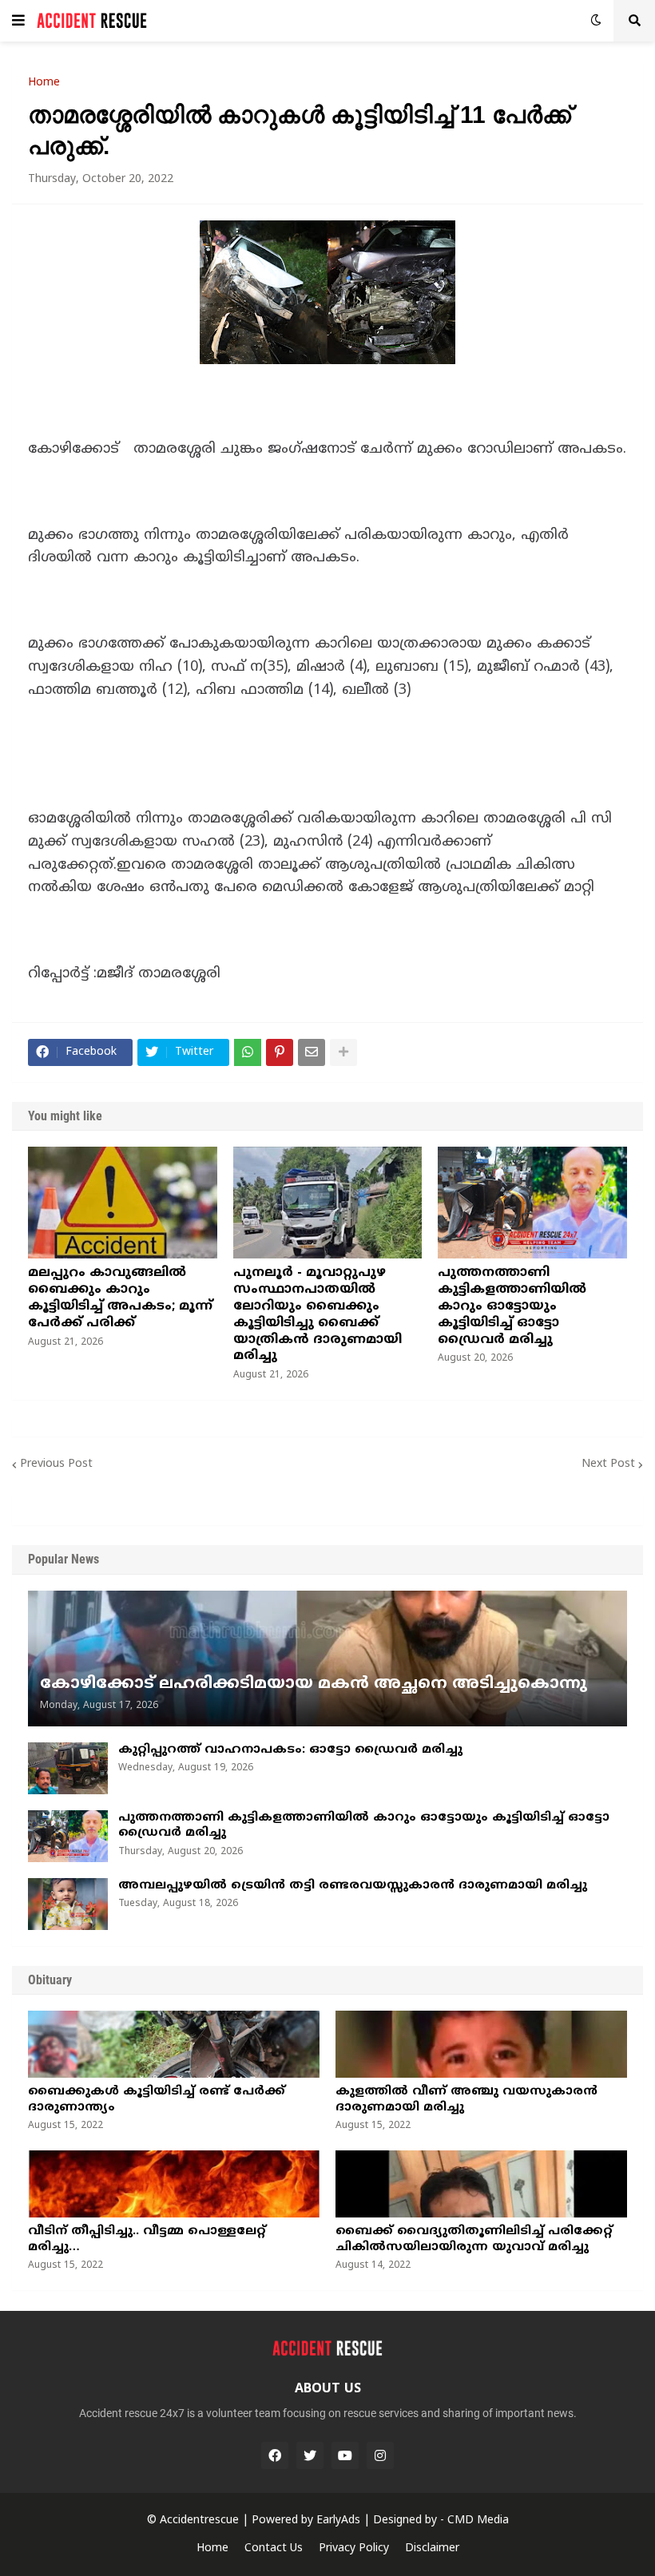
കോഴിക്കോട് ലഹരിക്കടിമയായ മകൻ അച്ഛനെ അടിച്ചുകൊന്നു (314, 1684)
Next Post (608, 1464)
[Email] (312, 1052)
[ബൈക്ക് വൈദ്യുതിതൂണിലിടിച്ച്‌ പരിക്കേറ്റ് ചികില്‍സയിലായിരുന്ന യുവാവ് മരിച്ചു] (481, 2184)
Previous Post (56, 1464)
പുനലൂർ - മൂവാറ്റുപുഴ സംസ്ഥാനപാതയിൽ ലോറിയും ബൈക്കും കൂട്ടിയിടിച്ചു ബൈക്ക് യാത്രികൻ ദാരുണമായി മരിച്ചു (318, 1314)
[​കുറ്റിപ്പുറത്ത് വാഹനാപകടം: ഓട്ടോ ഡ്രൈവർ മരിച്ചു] (68, 1768)
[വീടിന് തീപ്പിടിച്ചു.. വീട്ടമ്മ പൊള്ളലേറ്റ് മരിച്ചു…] (174, 2184)
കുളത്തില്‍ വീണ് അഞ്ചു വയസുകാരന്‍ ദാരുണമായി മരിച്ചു (466, 2100)
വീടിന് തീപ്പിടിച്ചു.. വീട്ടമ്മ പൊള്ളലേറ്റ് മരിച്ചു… (147, 2239)
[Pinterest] (280, 1052)
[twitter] (310, 2455)
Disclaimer (432, 2548)
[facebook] (275, 2455)
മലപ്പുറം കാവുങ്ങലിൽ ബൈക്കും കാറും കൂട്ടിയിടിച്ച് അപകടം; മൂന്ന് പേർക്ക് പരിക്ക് (120, 1298)
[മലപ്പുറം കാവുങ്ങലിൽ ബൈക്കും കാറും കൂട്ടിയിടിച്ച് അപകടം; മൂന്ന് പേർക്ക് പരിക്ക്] (123, 1203)
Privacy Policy (354, 2548)
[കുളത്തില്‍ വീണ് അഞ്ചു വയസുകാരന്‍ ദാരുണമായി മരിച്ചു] (481, 2044)
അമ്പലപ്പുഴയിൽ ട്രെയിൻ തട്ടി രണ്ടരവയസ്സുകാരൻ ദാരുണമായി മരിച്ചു (353, 1886)
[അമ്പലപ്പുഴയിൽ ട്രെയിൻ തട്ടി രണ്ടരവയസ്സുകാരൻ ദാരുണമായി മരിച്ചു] (68, 1904)
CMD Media (478, 2521)
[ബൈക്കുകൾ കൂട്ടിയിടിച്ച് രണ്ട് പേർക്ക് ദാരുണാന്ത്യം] (174, 2044)
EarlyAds (338, 2521)
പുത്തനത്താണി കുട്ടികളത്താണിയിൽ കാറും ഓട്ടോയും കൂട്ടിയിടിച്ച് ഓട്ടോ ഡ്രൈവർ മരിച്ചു (512, 1306)
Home (44, 83)
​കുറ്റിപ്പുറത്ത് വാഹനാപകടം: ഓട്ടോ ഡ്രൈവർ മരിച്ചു (290, 1750)
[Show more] (343, 1052)
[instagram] (380, 2455)
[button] (18, 21)
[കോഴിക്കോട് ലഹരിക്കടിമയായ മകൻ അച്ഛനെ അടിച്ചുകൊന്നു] (327, 1659)
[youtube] (345, 2455)
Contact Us (274, 2548)
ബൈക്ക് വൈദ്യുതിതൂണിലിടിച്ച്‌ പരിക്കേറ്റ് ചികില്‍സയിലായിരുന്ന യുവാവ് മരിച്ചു (474, 2239)
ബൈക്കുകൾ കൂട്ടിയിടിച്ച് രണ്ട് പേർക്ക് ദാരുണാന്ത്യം (157, 2100)
